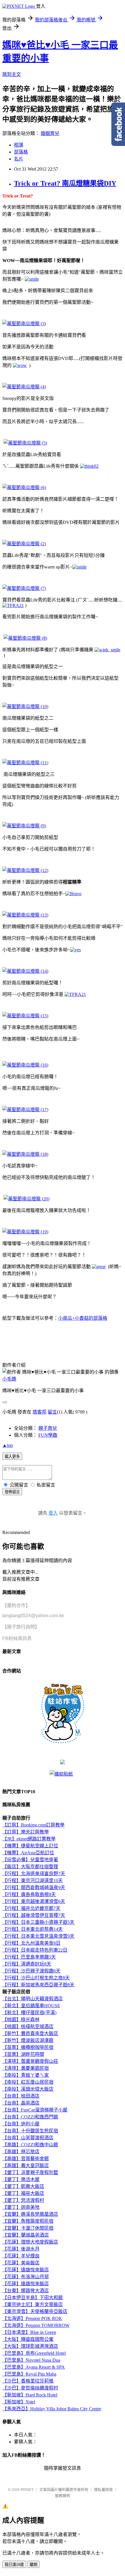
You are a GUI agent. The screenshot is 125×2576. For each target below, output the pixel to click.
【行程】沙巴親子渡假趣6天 (31, 1971)
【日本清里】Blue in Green (29, 2332)
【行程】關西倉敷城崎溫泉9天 (34, 1887)
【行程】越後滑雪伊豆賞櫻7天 (34, 1915)
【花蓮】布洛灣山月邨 (26, 2277)
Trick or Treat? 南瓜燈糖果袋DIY (65, 183)
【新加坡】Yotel (19, 2402)
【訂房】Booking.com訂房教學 (33, 1825)
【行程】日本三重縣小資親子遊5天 (38, 1922)
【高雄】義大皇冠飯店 (26, 2165)
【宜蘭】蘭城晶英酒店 (26, 2235)
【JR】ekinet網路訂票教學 (29, 1839)
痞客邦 (40, 1412)
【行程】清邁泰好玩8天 (27, 1964)
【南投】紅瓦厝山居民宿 (28, 2082)
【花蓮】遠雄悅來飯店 (26, 2270)
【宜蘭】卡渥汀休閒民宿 (28, 2228)
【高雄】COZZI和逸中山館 (30, 2145)
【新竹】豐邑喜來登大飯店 (30, 2033)
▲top (8, 1445)
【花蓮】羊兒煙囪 (21, 2256)
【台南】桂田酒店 (21, 2096)
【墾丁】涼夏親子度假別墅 (30, 2172)
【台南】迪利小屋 (21, 2124)
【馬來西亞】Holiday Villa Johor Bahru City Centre (52, 2409)
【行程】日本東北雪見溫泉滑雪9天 (38, 1936)
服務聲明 (63, 2496)
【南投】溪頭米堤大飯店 (28, 2089)
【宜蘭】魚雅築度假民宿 (28, 2221)
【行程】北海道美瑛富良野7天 (34, 1874)
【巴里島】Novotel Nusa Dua (31, 2360)
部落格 (21, 152)
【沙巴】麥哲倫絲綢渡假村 (30, 2388)
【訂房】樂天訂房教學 (26, 1832)
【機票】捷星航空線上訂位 (30, 1846)
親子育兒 (48, 1428)
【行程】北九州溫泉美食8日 (31, 1943)
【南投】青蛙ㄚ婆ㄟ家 (26, 2075)
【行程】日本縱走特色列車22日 (35, 1950)
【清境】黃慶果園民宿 (26, 2068)
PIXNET (27, 2490)
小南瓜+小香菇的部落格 (83, 1318)
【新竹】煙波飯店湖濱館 (28, 2040)
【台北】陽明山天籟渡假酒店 (33, 1999)
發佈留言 (12, 1492)
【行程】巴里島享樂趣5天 (29, 1957)
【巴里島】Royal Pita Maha (29, 2374)
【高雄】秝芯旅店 (21, 2152)
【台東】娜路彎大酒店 (26, 2291)
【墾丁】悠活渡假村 (23, 2200)
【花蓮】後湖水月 (21, 2249)
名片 (19, 159)
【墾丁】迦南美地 (21, 2207)
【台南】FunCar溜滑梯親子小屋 (35, 2110)
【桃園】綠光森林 (21, 2020)
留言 (52, 1412)
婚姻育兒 (50, 133)
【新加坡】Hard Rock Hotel (30, 2395)
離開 (33, 2565)
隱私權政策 (103, 2490)
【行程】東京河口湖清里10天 (33, 1881)
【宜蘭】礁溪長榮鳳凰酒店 (30, 2214)
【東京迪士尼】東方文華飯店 (33, 2304)
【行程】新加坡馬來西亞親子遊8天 (38, 1985)
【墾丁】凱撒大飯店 (23, 2186)
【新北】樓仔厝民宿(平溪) (29, 2013)
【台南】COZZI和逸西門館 (30, 2117)
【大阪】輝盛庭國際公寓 (28, 2339)
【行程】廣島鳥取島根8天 (29, 1894)
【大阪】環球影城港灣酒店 (30, 2346)
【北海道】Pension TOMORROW (36, 2325)
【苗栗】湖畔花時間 (23, 2054)
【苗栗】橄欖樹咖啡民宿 (28, 2047)
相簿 (19, 145)
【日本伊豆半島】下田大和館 (33, 2298)
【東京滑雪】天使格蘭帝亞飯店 (35, 2311)
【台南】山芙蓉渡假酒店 (28, 2138)
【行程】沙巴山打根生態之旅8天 (36, 1978)
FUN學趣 (48, 1435)
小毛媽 (9, 1379)
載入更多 (12, 1457)
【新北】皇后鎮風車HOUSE (31, 2006)
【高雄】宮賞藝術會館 (26, 2159)
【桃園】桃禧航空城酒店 (28, 2026)
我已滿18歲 (14, 2565)
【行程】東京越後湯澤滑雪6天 (34, 1901)
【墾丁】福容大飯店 (23, 2193)
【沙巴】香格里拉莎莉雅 (28, 2381)
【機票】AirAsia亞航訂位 (28, 1853)
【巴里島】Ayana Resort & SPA (34, 2367)
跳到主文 (12, 74)
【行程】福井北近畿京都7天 (31, 1908)
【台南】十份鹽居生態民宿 (30, 2131)
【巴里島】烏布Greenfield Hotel (34, 2353)
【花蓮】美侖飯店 (21, 2263)
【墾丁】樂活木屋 (21, 2179)
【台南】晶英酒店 (21, 2103)
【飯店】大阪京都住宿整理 (30, 1867)
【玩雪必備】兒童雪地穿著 (30, 1860)
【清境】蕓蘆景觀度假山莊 (30, 2061)
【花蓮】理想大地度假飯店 (30, 2242)
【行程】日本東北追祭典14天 (33, 1929)
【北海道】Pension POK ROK (32, 2318)
